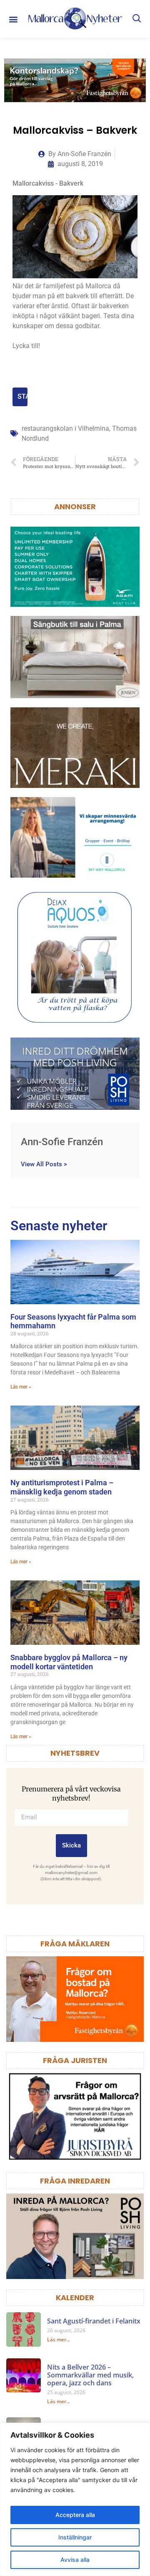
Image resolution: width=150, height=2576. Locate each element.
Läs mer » (21, 1387)
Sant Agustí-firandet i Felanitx (94, 2321)
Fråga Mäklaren (75, 1944)
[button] (14, 19)
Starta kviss (22, 396)
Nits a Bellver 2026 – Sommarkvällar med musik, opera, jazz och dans (90, 2375)
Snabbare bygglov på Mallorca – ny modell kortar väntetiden (69, 1662)
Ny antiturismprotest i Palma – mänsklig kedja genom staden (62, 1487)
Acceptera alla (75, 2515)
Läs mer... (59, 2339)
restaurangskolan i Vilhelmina (65, 428)
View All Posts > (44, 1164)
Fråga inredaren (75, 2181)
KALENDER (75, 2298)
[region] (75, 2499)
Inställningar (75, 2537)
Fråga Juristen (75, 2060)
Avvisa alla (75, 2560)
